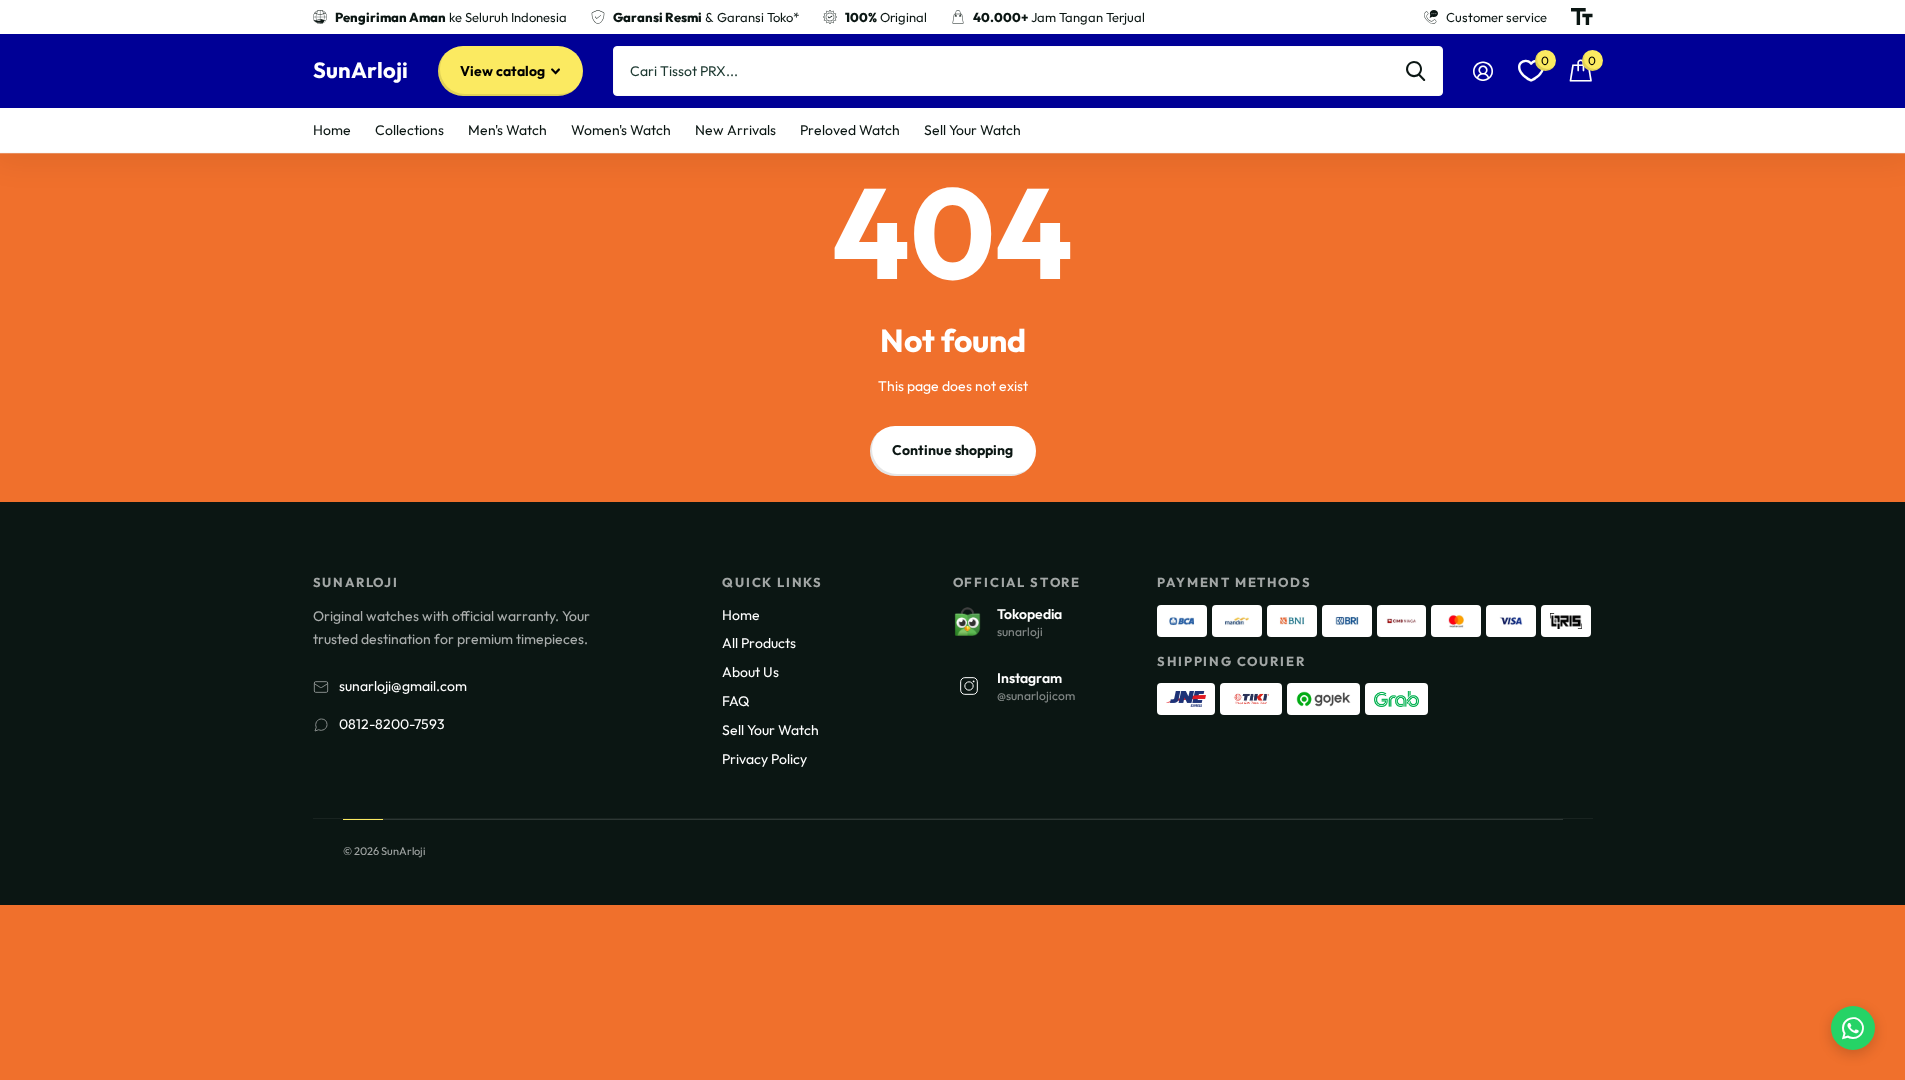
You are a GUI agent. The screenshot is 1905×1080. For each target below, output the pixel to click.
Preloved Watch (850, 130)
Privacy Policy (764, 759)
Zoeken (1415, 71)
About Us (750, 672)
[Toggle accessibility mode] (1582, 17)
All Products (759, 643)
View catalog (504, 71)
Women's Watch (621, 130)
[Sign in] (1483, 71)
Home (332, 130)
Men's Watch (507, 130)
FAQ (735, 701)
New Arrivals (735, 130)
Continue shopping (952, 450)
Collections (409, 130)
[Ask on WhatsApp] (1853, 1028)
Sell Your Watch (972, 130)
